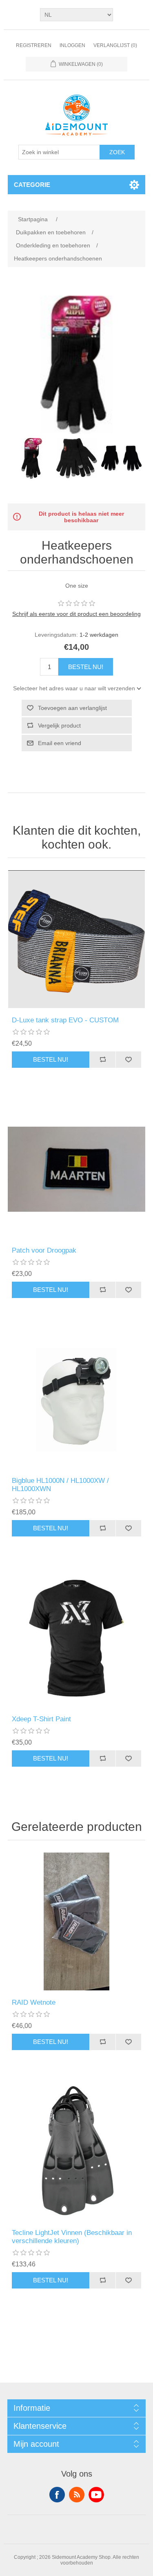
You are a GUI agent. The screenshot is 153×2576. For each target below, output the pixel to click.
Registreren (34, 45)
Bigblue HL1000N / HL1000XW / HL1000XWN (60, 1485)
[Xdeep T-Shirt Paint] (77, 1638)
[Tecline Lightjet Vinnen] (77, 2152)
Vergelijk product (59, 725)
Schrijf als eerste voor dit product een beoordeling (76, 614)
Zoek (117, 152)
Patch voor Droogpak (44, 1250)
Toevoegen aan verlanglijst (72, 708)
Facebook (57, 2495)
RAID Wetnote (34, 2002)
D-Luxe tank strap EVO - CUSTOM (65, 1020)
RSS (77, 2495)
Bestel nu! (86, 667)
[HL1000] (77, 1400)
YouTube (96, 2495)
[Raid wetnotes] (77, 1922)
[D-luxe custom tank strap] (77, 939)
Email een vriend (60, 743)
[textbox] (59, 152)
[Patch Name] (77, 1170)
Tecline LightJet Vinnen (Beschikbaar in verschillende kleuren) (72, 2237)
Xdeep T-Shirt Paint (41, 1719)
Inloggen (72, 45)
